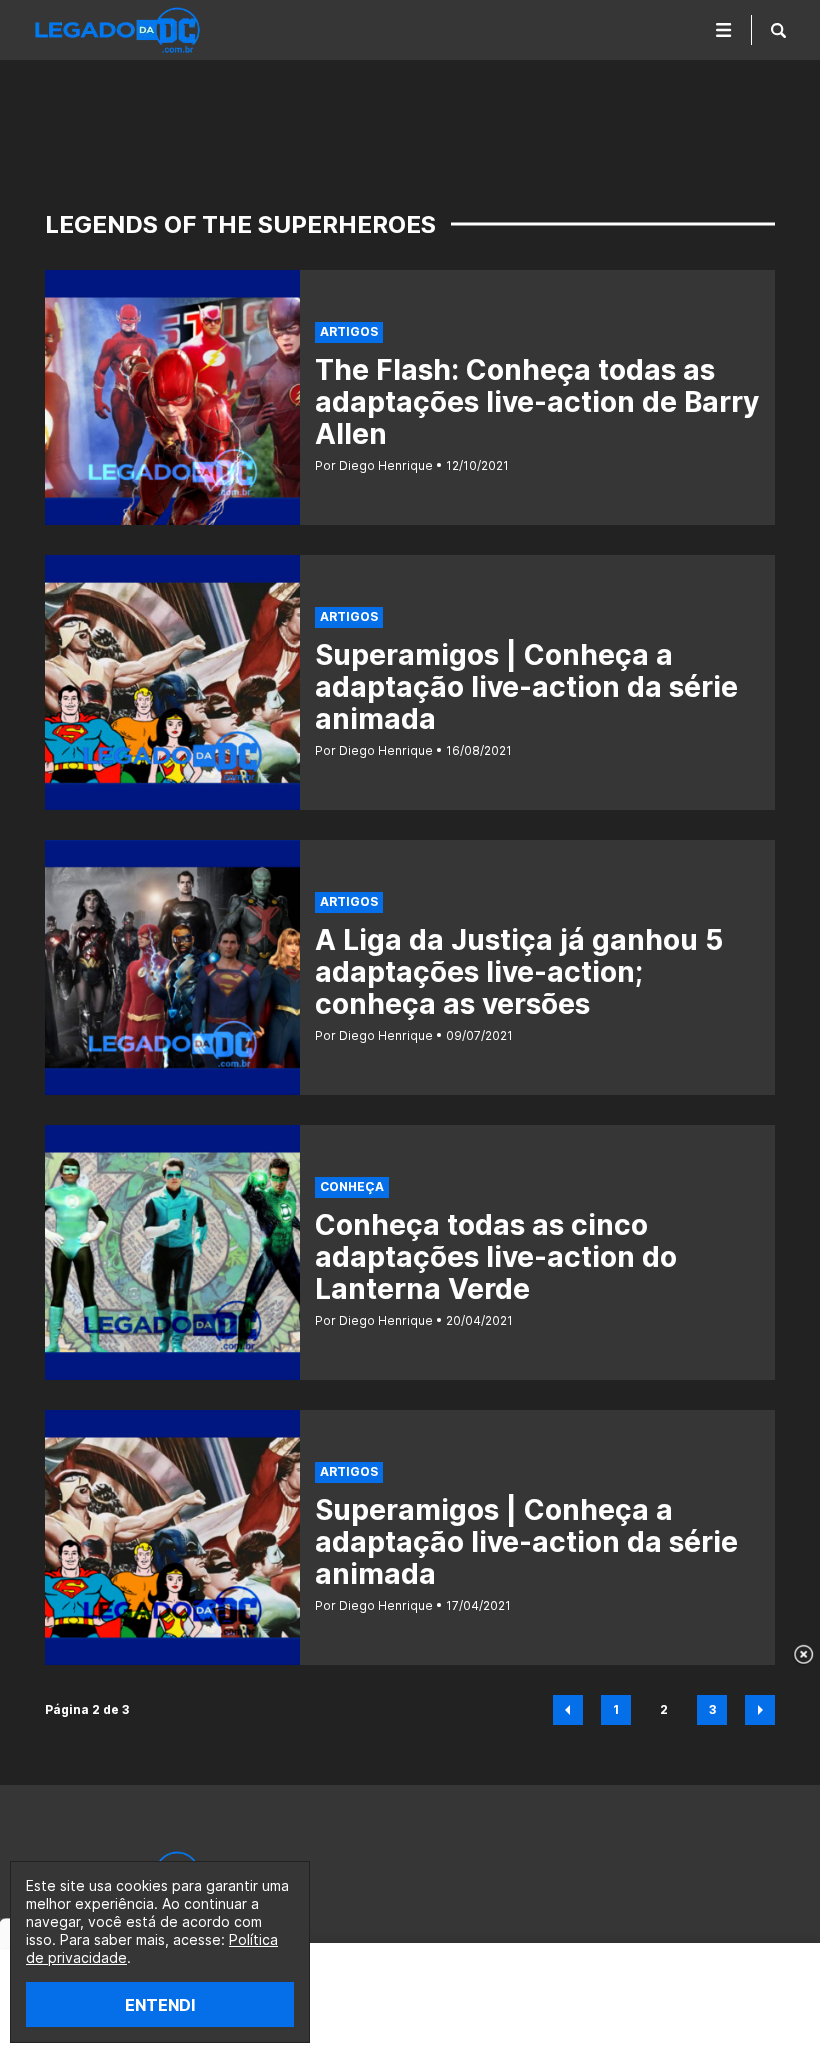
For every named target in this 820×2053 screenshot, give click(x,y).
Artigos (349, 331)
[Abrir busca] (778, 30)
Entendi (160, 2005)
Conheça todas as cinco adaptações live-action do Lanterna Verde (496, 1257)
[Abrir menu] (724, 30)
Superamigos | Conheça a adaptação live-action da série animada (526, 687)
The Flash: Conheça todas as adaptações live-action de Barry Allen (537, 402)
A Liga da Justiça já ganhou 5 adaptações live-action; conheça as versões (519, 972)
